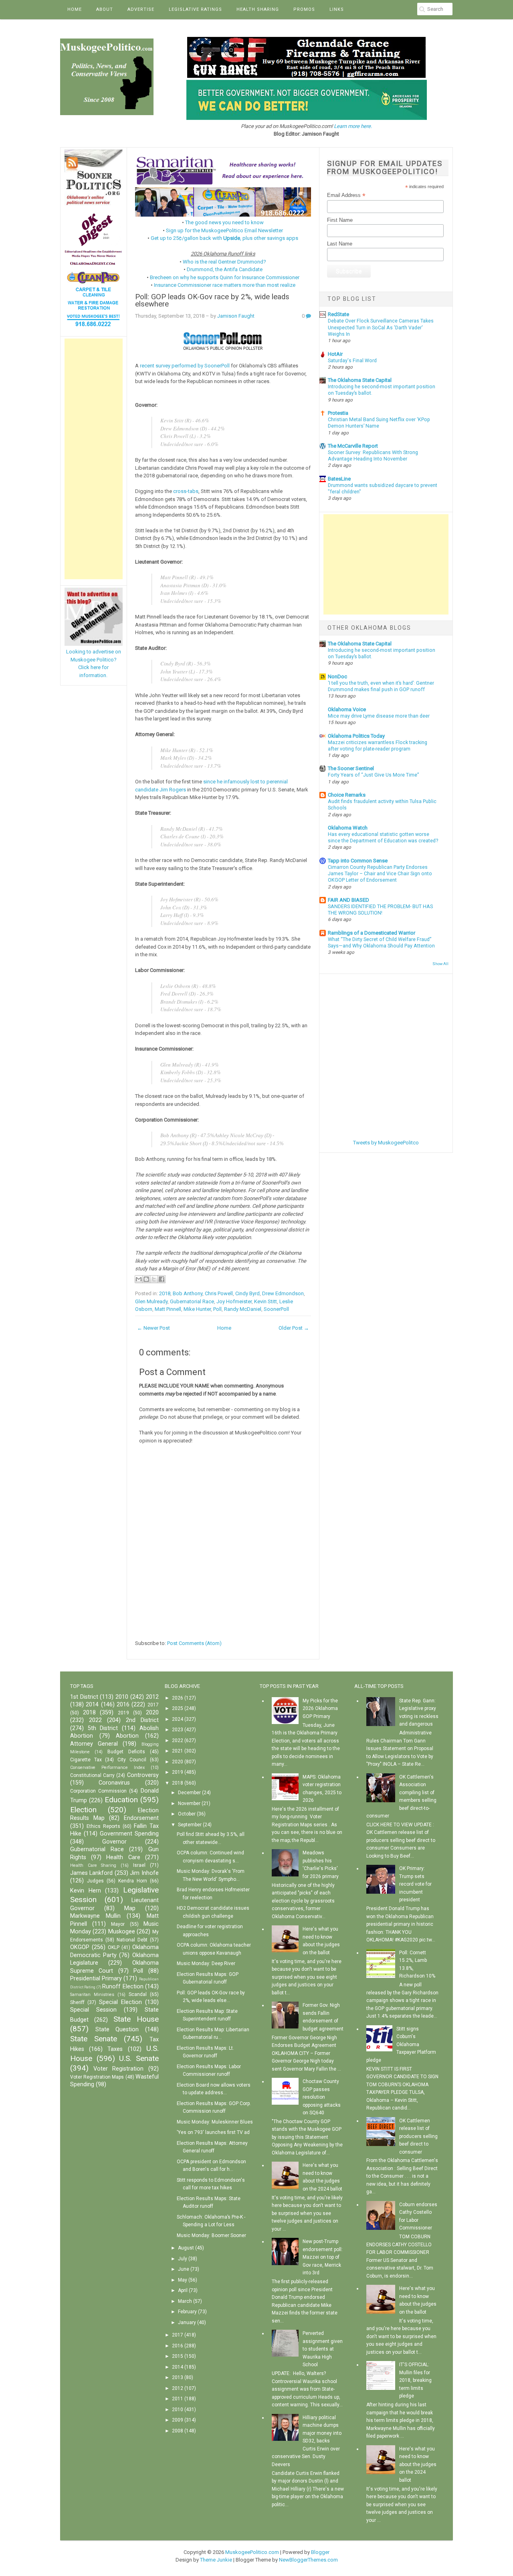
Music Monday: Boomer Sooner (211, 2235)
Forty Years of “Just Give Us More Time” (373, 775)
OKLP (114, 1947)
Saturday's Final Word (352, 361)
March (185, 2301)
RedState (338, 314)
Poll (217, 1309)
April (183, 2290)
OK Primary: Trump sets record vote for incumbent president (415, 1884)
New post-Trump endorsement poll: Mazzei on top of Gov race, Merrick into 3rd (323, 2257)
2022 (95, 1720)
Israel (139, 1865)
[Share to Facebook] (162, 1279)
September (190, 1825)
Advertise (141, 9)
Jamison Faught (236, 316)
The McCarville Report (353, 446)
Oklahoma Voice (347, 709)
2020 (152, 1713)
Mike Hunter (197, 1309)
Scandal (138, 1994)
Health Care (123, 1857)
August (186, 2248)
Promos (304, 9)
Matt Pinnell (168, 1309)
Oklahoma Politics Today (356, 736)
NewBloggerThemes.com (308, 2560)
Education (121, 1800)
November (189, 1803)
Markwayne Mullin (95, 1916)
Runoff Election (123, 1987)
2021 (178, 1751)
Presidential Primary (96, 1979)
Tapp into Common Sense (358, 861)
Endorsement (141, 1818)
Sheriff (77, 2002)
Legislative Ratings (195, 9)
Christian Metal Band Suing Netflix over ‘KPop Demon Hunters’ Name (379, 423)
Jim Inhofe (144, 1873)
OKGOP (80, 1947)
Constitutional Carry (92, 1775)
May (183, 2280)
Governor (114, 1842)
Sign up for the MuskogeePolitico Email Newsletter (224, 230)
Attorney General (94, 1744)
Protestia (338, 413)
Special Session (93, 2010)
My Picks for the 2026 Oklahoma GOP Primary (320, 1709)
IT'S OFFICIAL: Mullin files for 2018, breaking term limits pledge (415, 2380)
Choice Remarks (347, 795)
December (189, 1793)
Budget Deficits (126, 1752)
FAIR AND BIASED (348, 900)
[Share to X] (154, 1279)
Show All (440, 964)
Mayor (118, 1924)
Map (130, 1908)
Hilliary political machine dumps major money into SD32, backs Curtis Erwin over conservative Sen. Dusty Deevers (307, 2441)
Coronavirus (114, 1783)
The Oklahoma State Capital (360, 380)
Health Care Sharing (93, 1865)
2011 (178, 2399)
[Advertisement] (94, 459)
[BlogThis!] (146, 1279)
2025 (178, 1708)
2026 (178, 1698)
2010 (122, 1697)
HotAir (335, 354)
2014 (92, 1705)
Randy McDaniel (243, 1309)
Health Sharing (258, 9)
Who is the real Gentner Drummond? (224, 262)
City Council (132, 1760)
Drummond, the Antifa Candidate (225, 269)
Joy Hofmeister (234, 1301)
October (187, 1814)
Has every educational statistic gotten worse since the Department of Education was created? (383, 838)
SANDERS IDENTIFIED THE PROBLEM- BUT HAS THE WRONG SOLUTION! (380, 910)
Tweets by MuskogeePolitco (386, 1143)
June (184, 2269)
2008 (178, 2431)
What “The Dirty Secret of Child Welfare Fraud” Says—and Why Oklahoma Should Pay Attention (381, 943)
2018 (165, 1293)
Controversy (143, 1775)
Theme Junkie (216, 2560)
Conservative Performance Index (107, 1768)
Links (337, 9)
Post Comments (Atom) (194, 1643)
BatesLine (339, 479)
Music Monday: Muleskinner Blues (215, 2122)
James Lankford (91, 1873)
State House (136, 2019)
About (105, 9)
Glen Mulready (151, 1301)
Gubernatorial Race (192, 1301)
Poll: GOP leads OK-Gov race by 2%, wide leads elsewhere (212, 301)
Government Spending (129, 1834)
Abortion (127, 1736)
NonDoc (337, 676)
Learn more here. (353, 126)
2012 (152, 1697)
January (187, 2322)
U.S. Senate (139, 2058)
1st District (84, 1697)
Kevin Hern (86, 1891)
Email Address (346, 195)
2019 (123, 1713)
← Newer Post (153, 1328)
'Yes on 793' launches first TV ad (213, 2132)
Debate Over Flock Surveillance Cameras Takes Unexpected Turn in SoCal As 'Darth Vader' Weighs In (381, 327)
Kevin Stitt (266, 1301)
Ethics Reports (103, 1826)
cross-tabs (186, 491)
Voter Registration (118, 2069)
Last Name (340, 244)
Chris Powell (219, 1293)
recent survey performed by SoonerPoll (185, 366)
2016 (123, 1705)
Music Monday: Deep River (206, 1963)
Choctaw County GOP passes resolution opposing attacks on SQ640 (322, 2097)
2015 (178, 2356)
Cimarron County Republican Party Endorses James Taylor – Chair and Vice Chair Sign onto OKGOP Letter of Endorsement (380, 874)
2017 (153, 1705)
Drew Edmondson (283, 1293)
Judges (95, 1881)
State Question (117, 2029)
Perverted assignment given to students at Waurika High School (323, 2349)
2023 (178, 1730)
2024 (178, 1719)
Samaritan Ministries (92, 1995)
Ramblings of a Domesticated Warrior (372, 933)
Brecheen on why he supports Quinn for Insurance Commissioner (225, 277)
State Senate (94, 2039)
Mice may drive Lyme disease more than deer (379, 716)
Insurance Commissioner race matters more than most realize (225, 285)
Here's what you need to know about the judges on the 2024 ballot (418, 2464)
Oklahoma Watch (348, 828)
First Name (340, 220)
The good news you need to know (224, 222)
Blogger (320, 2552)
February (187, 2312)
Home (75, 9)
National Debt (132, 1940)
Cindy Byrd (247, 1293)
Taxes (115, 2049)
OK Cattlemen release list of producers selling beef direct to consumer (418, 2136)
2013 (178, 2377)
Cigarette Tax (86, 1760)
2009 (178, 2420)
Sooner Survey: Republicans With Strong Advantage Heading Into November (373, 456)
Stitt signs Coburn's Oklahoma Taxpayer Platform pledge (401, 2045)
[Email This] (139, 1279)
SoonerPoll (276, 1309)
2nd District (142, 1720)
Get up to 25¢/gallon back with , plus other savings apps (224, 238)
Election (83, 1810)
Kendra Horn (133, 1881)
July (183, 2259)
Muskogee (122, 1932)
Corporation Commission (98, 1791)
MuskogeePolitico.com (252, 2552)
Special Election (120, 2002)
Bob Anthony (188, 1293)
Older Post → (294, 1328)
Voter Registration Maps (97, 2077)
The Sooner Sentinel (351, 768)
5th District (103, 1728)
